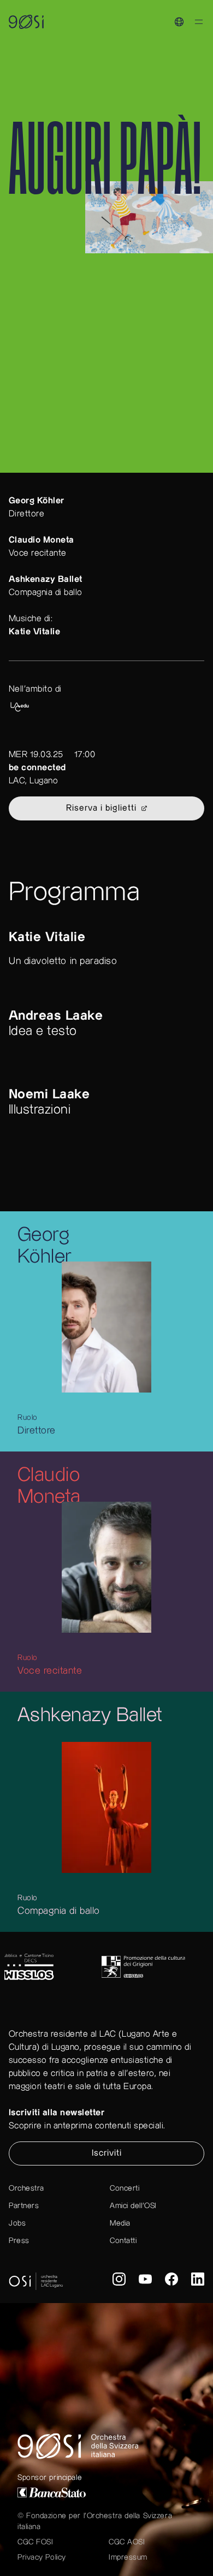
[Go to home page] (106, 2446)
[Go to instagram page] (119, 2281)
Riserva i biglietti (101, 808)
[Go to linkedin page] (198, 2281)
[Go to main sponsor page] (106, 2492)
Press (19, 2241)
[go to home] (26, 22)
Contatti (123, 2241)
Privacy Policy (42, 2557)
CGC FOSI (35, 2542)
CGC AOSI (127, 2542)
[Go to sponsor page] (52, 1967)
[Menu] (199, 24)
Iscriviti (107, 2153)
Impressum (128, 2557)
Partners (24, 2206)
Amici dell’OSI (133, 2206)
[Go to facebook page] (171, 2281)
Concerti (125, 2188)
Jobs (17, 2223)
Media (120, 2223)
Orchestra (26, 2188)
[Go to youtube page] (145, 2281)
